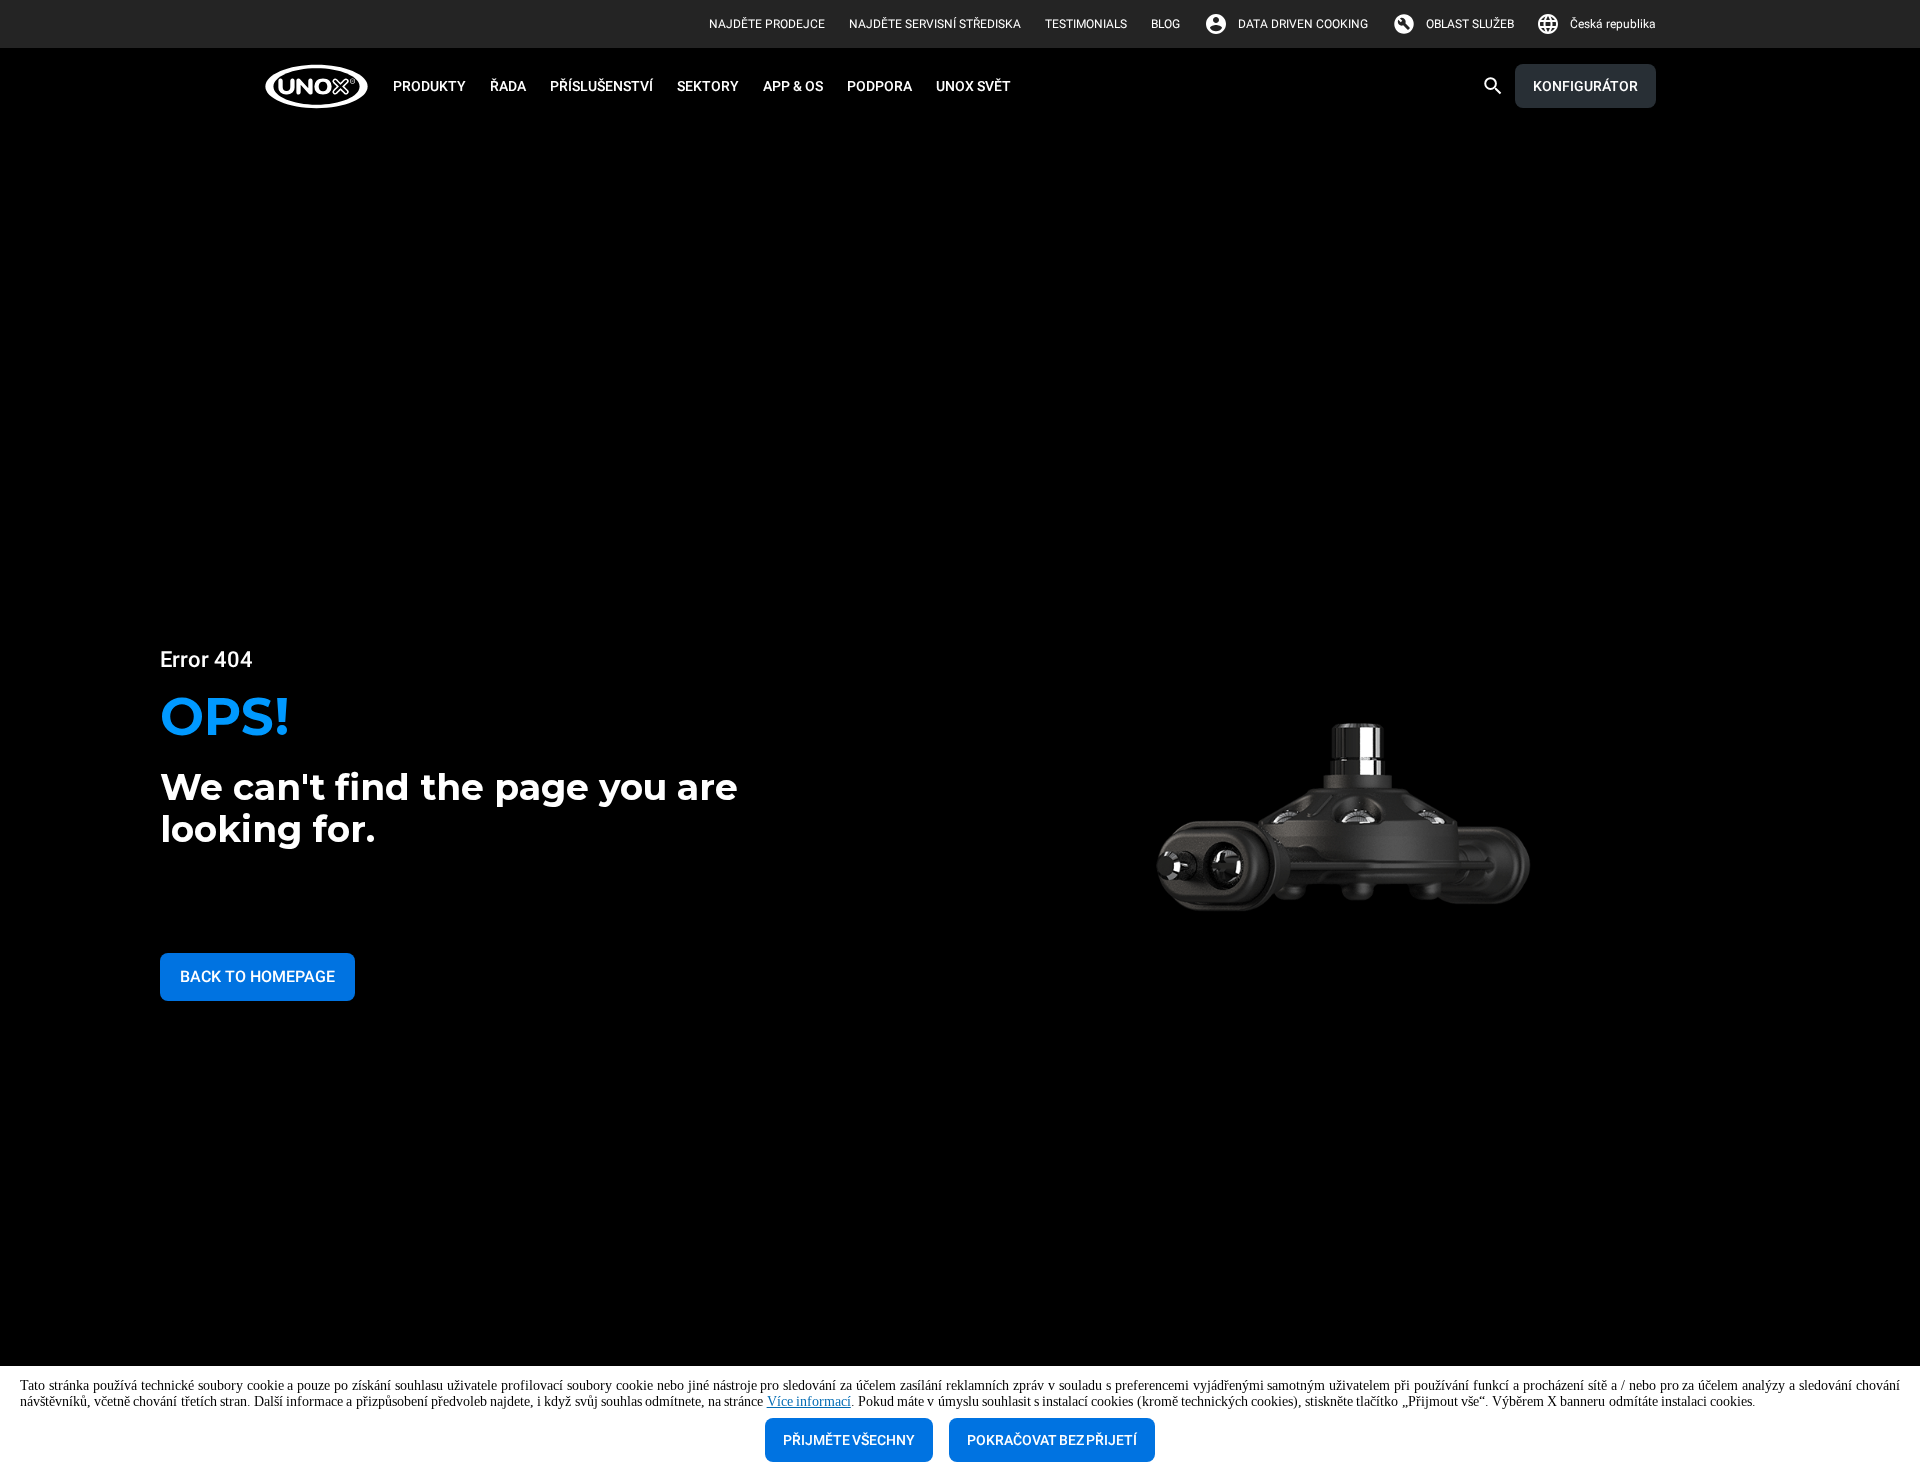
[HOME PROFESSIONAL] (322, 86)
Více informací (809, 1401)
